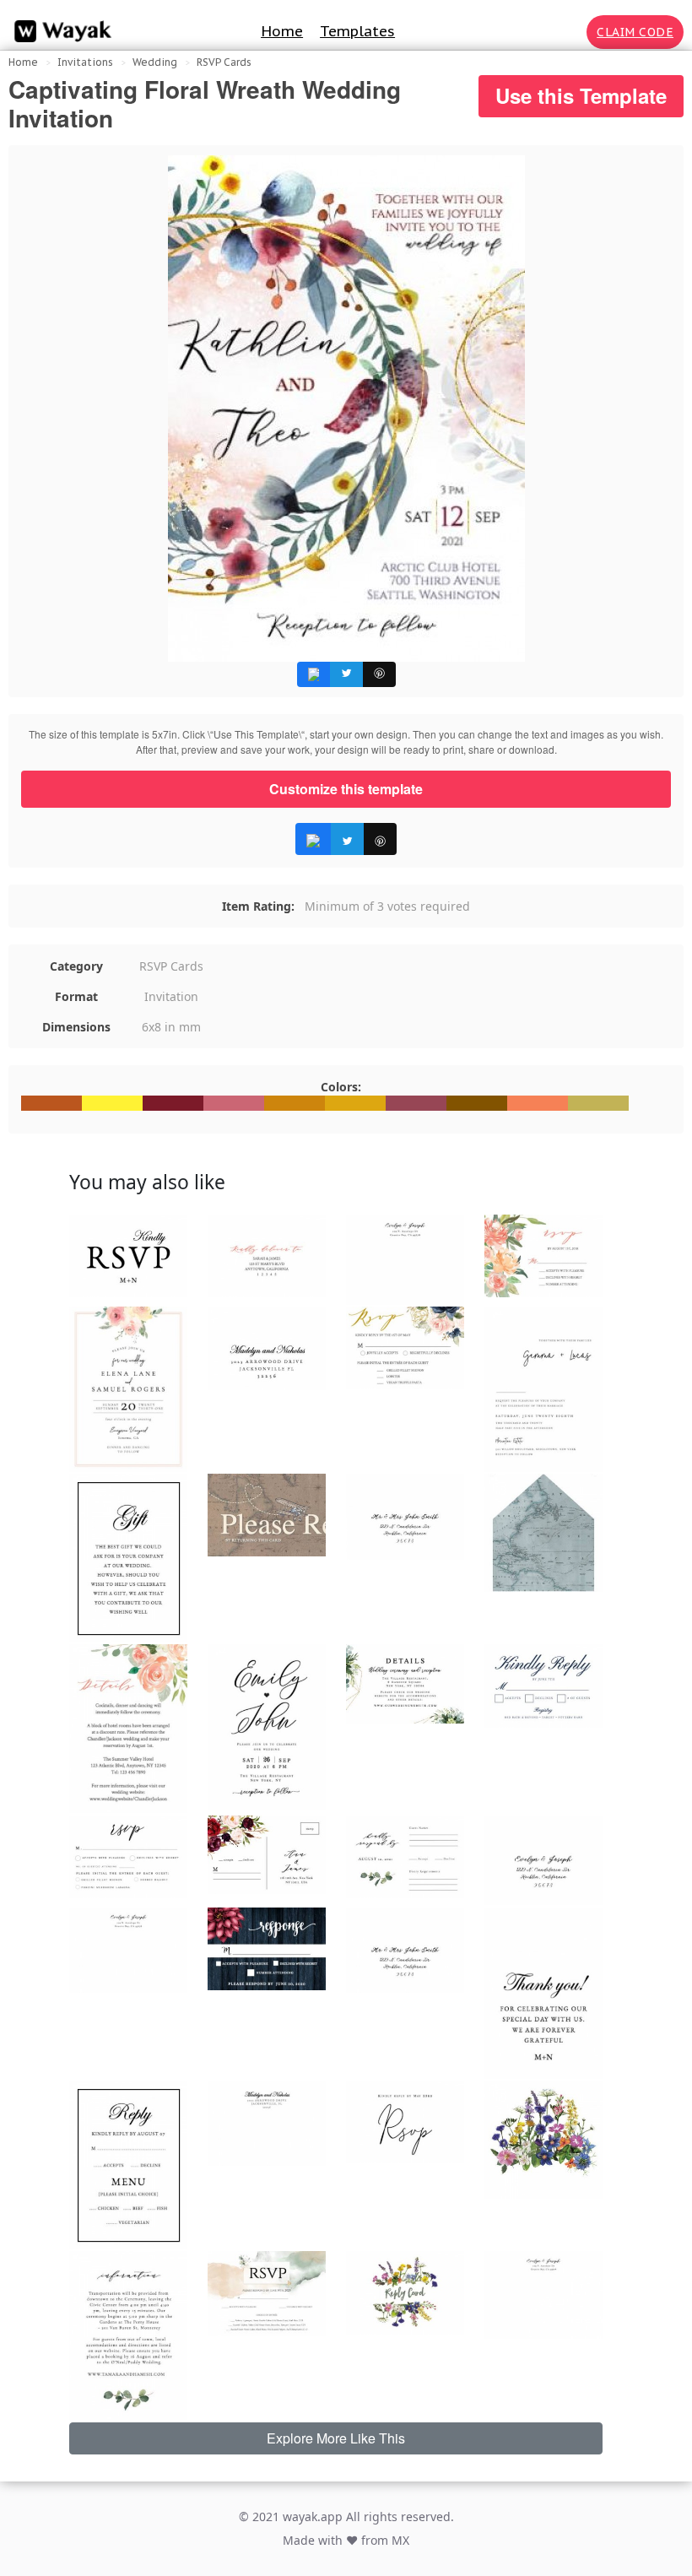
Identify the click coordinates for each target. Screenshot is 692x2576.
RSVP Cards (224, 62)
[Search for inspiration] (570, 32)
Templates (357, 31)
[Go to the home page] (59, 32)
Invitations (85, 62)
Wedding (155, 62)
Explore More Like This (336, 2438)
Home (282, 31)
